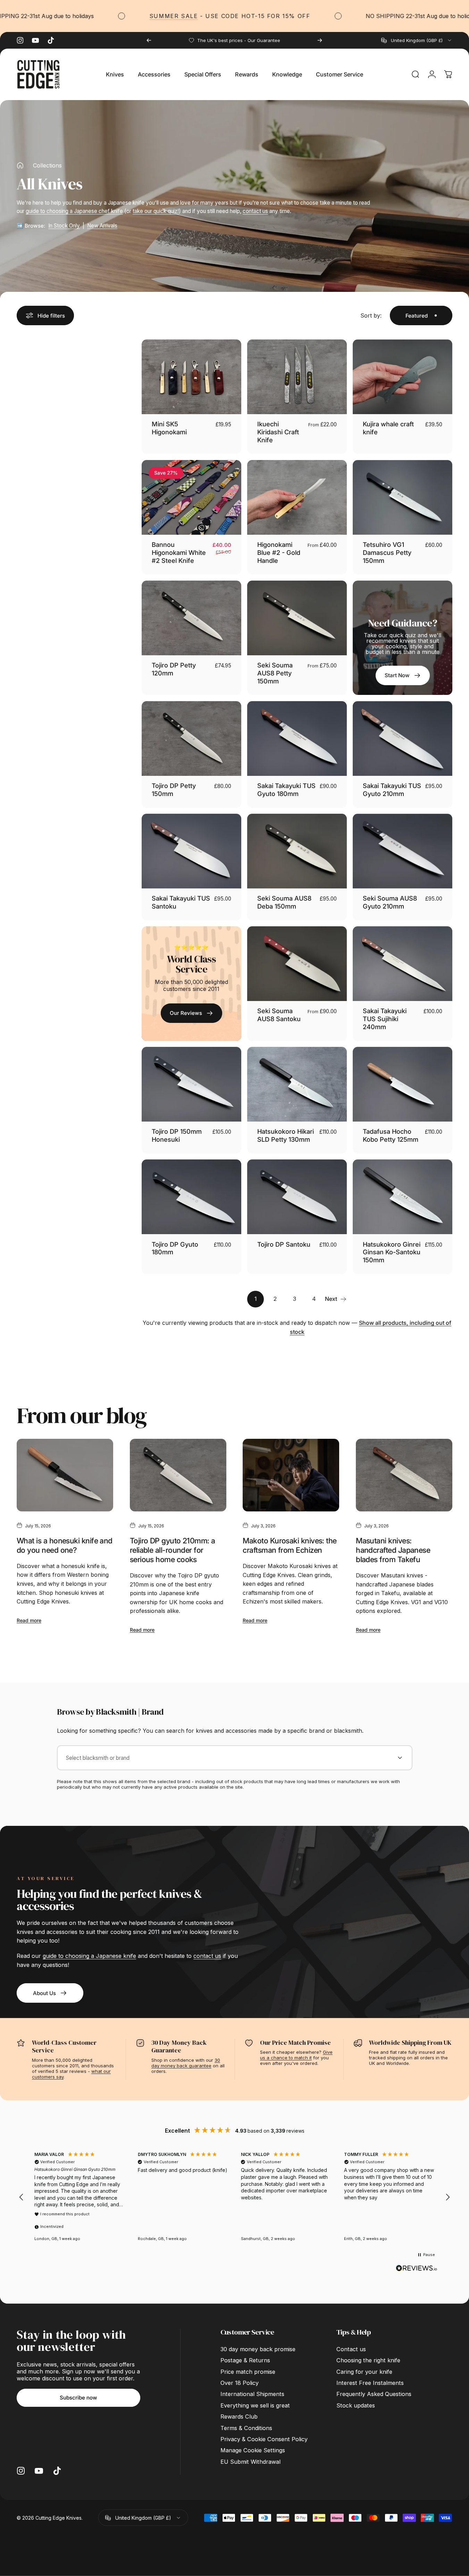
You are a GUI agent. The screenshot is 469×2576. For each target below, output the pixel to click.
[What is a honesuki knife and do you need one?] (65, 1475)
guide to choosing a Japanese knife (89, 1956)
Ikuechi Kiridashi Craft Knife (278, 432)
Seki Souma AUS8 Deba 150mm (284, 902)
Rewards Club (239, 2417)
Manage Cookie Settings (253, 2450)
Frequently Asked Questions (374, 2394)
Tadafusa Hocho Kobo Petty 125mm (391, 1135)
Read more (29, 1620)
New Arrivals (102, 226)
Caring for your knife (364, 2372)
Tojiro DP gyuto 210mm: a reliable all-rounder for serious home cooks (173, 1550)
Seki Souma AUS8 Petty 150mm (275, 673)
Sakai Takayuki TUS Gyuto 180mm (286, 790)
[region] (234, 2197)
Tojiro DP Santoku (284, 1244)
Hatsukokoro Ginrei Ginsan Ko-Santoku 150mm (392, 1252)
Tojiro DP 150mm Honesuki (177, 1135)
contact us (255, 211)
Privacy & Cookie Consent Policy (264, 2439)
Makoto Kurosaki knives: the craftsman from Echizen (290, 1545)
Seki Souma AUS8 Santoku (279, 1015)
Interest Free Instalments (370, 2383)
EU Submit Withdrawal (250, 2462)
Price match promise (248, 2372)
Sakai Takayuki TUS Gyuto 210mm (392, 790)
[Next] (320, 40)
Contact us (351, 2349)
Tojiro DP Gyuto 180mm (175, 1248)
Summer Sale (129, 16)
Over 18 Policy (240, 2383)
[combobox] (417, 40)
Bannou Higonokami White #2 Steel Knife (179, 552)
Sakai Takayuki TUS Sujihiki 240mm (385, 1019)
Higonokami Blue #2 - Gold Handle (279, 552)
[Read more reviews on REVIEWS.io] (417, 2268)
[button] (22, 2197)
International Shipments (252, 2394)
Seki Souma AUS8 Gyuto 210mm (390, 902)
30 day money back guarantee (186, 2063)
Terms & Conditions (246, 2428)
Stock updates (356, 2405)
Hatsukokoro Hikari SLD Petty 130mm (286, 1135)
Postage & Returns (245, 2360)
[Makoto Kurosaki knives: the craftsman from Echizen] (291, 1475)
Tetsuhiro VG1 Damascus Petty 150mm (387, 552)
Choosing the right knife (368, 2360)
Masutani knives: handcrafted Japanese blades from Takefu (393, 1550)
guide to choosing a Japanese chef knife (74, 211)
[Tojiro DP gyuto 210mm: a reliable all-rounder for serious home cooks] (178, 1475)
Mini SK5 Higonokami (169, 428)
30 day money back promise (258, 2349)
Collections (47, 165)
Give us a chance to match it (296, 2055)
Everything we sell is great (255, 2405)
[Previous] (149, 40)
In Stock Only (64, 226)
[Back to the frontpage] (20, 165)
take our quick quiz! (156, 211)
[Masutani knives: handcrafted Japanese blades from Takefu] (404, 1475)
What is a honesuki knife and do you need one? (65, 1545)
